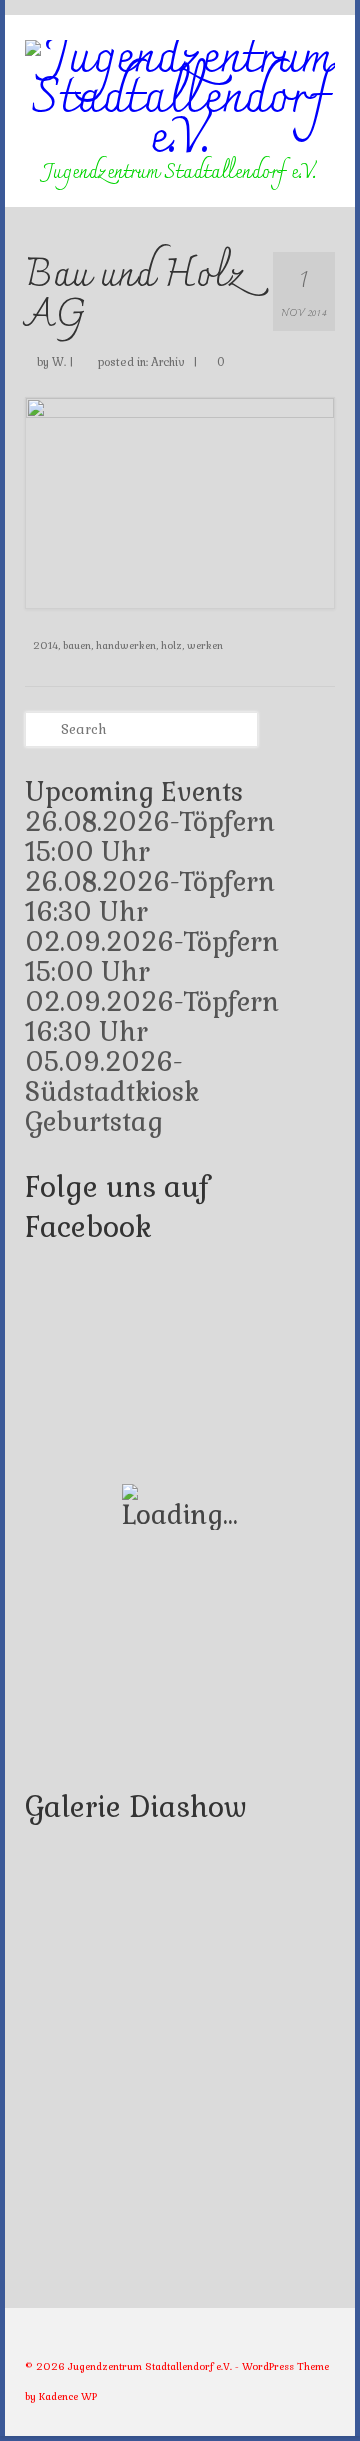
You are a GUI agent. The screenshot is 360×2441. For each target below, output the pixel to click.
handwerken (126, 645)
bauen (77, 645)
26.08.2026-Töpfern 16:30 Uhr (150, 897)
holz (171, 645)
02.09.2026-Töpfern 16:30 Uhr (152, 1017)
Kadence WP (68, 2396)
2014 (45, 645)
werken (205, 645)
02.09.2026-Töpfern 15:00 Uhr (152, 957)
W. (59, 362)
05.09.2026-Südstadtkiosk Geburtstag (112, 1092)
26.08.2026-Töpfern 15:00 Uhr (150, 837)
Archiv (168, 362)
